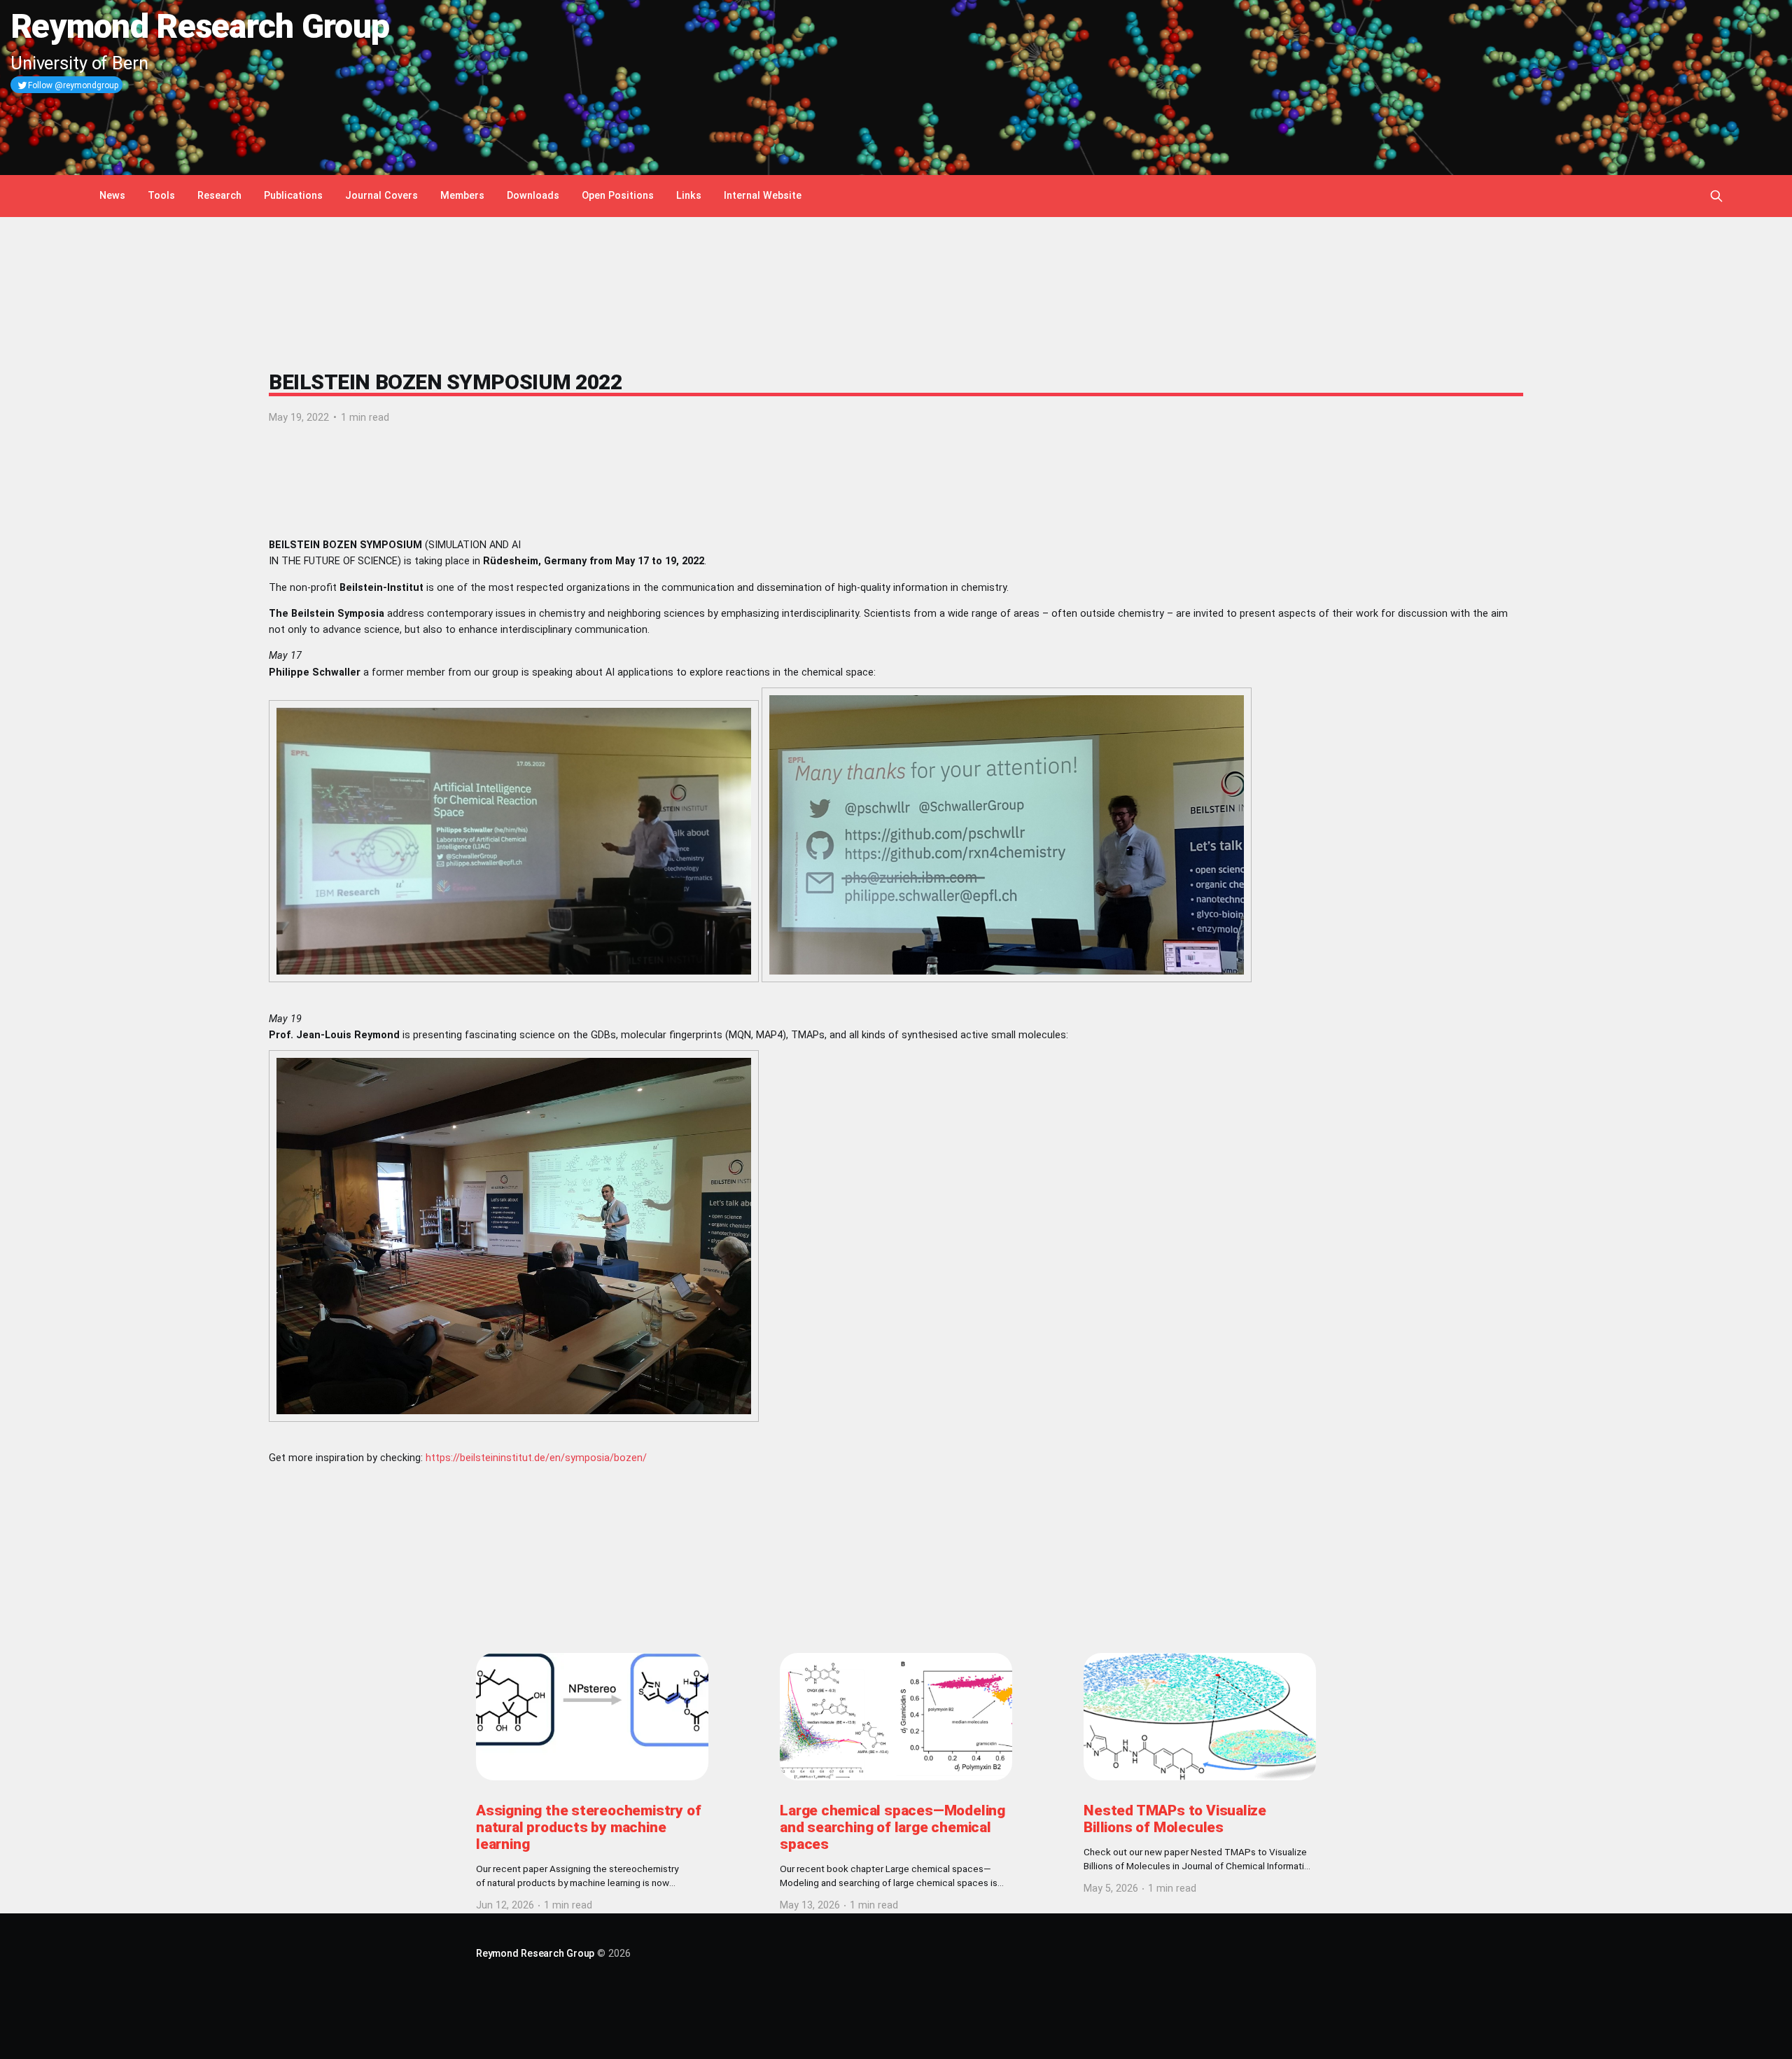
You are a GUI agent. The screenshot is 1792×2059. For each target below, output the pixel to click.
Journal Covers (381, 196)
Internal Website (763, 196)
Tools (161, 196)
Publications (293, 196)
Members (462, 196)
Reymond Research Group (535, 1954)
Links (689, 196)
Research (219, 196)
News (112, 196)
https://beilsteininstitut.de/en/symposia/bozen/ (536, 1458)
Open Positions (618, 196)
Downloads (533, 196)
